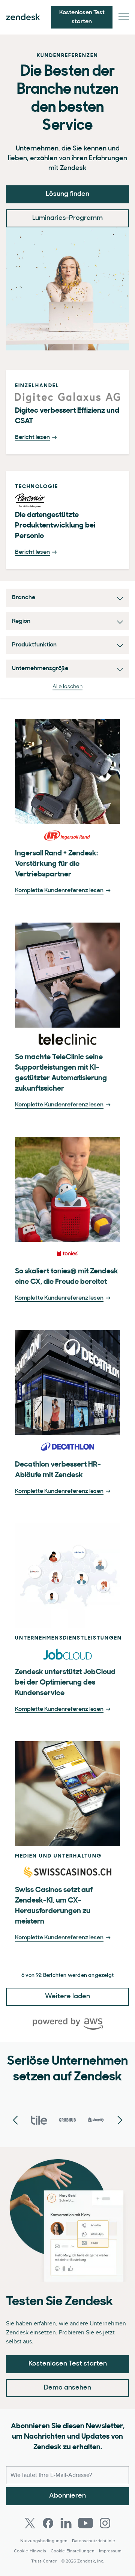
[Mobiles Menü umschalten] (124, 17)
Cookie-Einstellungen (73, 2551)
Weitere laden (67, 1997)
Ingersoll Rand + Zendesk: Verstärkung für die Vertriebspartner (56, 864)
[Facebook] (48, 2523)
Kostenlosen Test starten (68, 2364)
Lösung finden (67, 194)
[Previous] (120, 2121)
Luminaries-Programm (67, 218)
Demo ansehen (67, 2388)
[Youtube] (85, 2523)
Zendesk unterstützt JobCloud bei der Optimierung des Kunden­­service (65, 1683)
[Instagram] (105, 2523)
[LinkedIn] (66, 2523)
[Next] (15, 2121)
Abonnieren (67, 2496)
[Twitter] (30, 2523)
